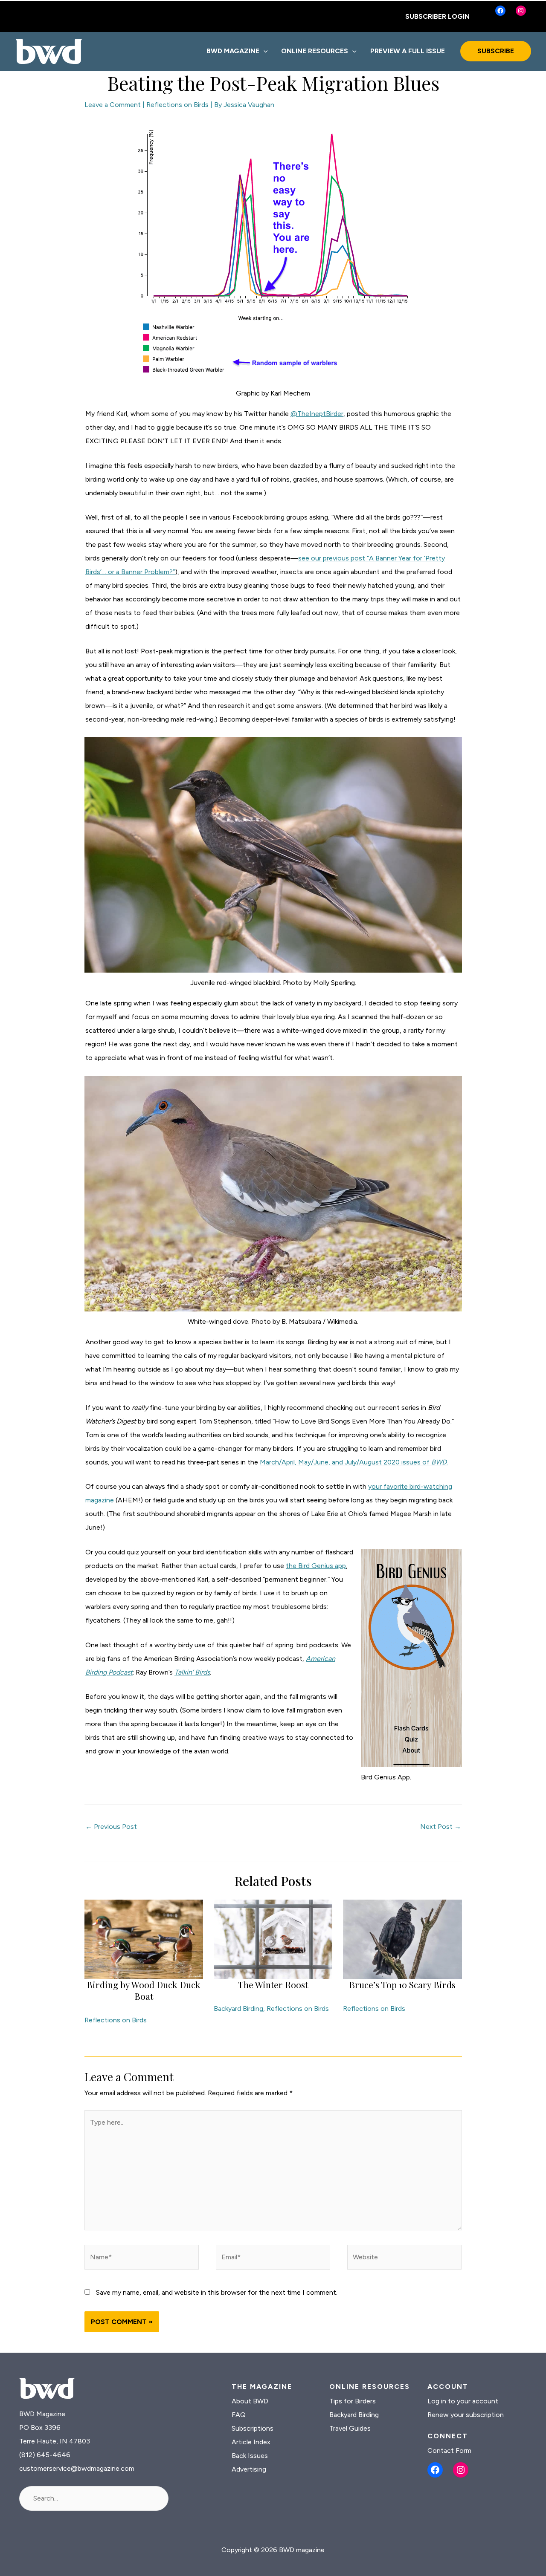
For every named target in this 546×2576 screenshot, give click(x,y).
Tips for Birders (353, 2401)
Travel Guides (350, 2428)
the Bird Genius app (316, 1566)
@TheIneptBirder (317, 414)
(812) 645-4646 (45, 2455)
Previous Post (111, 1827)
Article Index (251, 2442)
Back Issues (250, 2456)
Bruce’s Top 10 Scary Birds (402, 1984)
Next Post (441, 1827)
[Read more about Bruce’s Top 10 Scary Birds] (402, 1939)
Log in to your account (463, 2401)
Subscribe (496, 51)
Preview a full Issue (408, 51)
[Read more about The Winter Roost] (273, 1939)
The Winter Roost (273, 1984)
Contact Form (449, 2450)
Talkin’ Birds (192, 1672)
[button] (264, 51)
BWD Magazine (233, 51)
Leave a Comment (113, 105)
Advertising (249, 2469)
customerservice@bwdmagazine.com (77, 2468)
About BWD (250, 2401)
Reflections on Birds (177, 105)
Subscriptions (253, 2428)
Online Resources (315, 51)
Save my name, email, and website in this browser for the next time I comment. (217, 2292)
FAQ (239, 2415)
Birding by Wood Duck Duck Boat (144, 1990)
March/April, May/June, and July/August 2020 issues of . (354, 1462)
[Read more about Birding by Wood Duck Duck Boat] (144, 1939)
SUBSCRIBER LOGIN (437, 16)
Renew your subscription (466, 2415)
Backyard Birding (238, 2009)
